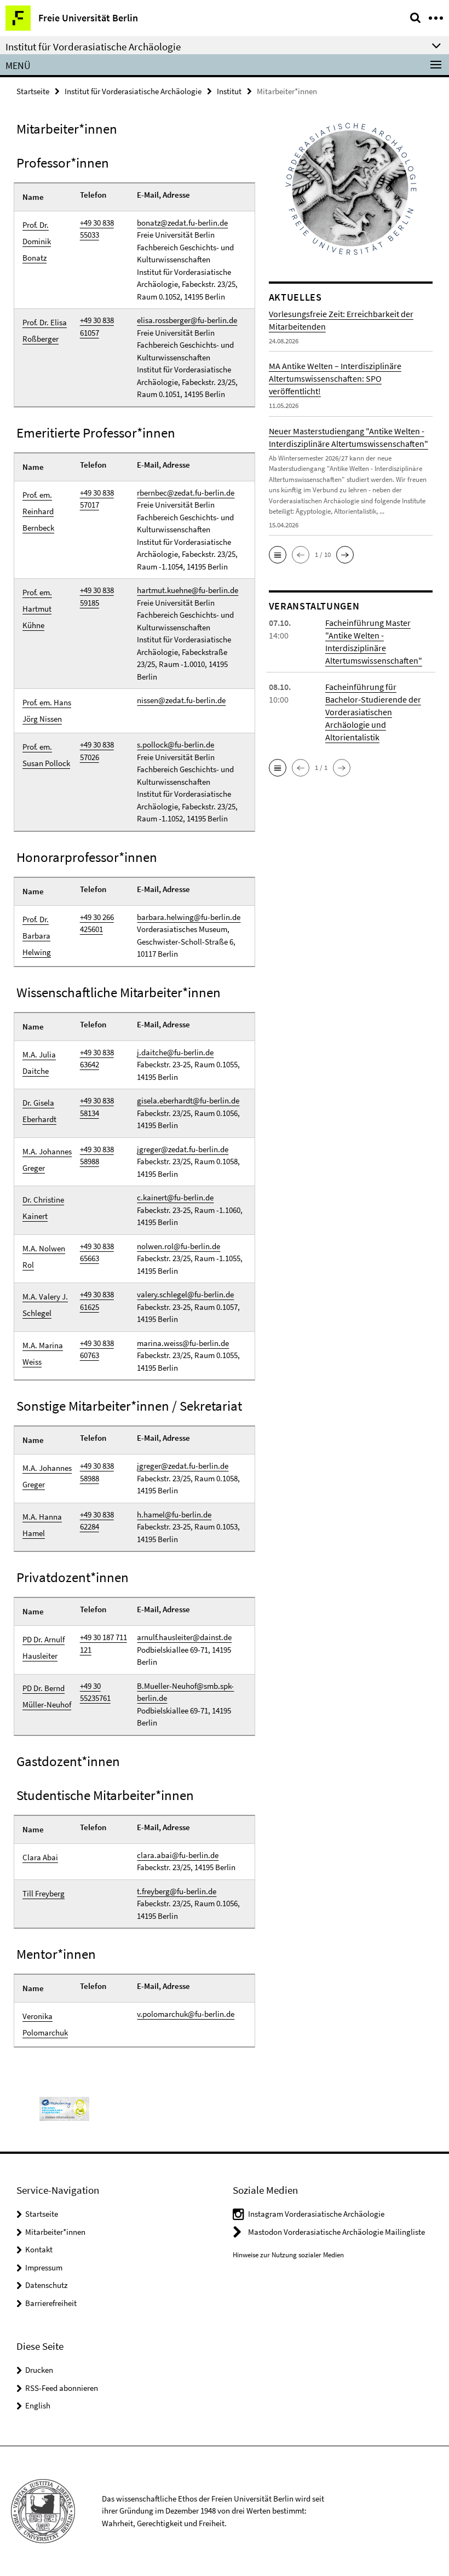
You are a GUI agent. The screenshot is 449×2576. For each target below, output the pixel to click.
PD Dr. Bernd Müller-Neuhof (47, 1696)
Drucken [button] (39, 2370)
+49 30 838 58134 (97, 1107)
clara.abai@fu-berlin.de (178, 1855)
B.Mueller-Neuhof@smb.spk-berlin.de (185, 1692)
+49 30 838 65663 (97, 1252)
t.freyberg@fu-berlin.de (177, 1891)
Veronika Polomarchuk (45, 2024)
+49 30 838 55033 (97, 229)
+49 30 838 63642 (97, 1059)
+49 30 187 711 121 (103, 1643)
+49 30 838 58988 (97, 1155)
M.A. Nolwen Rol (44, 1257)
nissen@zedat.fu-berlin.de (181, 700)
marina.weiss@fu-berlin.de (183, 1343)
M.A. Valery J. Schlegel (45, 1305)
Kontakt (39, 2249)
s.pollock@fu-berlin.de (175, 744)
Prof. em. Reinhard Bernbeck (38, 511)
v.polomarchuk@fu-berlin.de (186, 2014)
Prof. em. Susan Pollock (46, 755)
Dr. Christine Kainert (43, 1208)
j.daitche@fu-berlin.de (175, 1052)
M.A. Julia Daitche (39, 1063)
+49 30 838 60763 (97, 1349)
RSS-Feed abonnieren (62, 2388)
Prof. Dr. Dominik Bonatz (37, 241)
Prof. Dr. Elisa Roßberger (45, 330)
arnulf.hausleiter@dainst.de (184, 1637)
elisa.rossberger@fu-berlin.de (187, 320)
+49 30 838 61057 (97, 326)
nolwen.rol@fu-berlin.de (179, 1246)
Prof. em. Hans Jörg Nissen (47, 711)
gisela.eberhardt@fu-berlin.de (188, 1100)
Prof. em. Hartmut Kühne (37, 609)
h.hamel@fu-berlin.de (174, 1514)
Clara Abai (40, 1857)
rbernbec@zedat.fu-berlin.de (186, 493)
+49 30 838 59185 (97, 596)
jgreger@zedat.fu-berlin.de (183, 1149)
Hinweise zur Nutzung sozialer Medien (288, 2255)
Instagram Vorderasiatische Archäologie (316, 2214)
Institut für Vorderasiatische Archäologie (133, 91)
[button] (278, 555)
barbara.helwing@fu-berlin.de (189, 917)
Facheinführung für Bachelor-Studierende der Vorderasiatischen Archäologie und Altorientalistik (373, 712)
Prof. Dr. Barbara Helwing (37, 936)
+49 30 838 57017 (97, 499)
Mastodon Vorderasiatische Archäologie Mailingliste (336, 2232)
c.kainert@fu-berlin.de (175, 1197)
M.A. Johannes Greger (47, 1160)
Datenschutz (46, 2285)
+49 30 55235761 (95, 1692)
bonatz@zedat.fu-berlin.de (182, 223)
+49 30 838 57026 (97, 751)
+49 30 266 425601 (97, 923)
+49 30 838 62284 (97, 1521)
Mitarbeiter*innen (55, 2232)
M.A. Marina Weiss (43, 1353)
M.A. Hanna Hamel (42, 1525)
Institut (229, 91)
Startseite (33, 91)
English (38, 2405)
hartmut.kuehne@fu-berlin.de (188, 590)
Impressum (44, 2267)
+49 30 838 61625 (97, 1301)
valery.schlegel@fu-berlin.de (185, 1294)
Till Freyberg (44, 1893)
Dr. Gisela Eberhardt (39, 1111)
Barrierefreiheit (51, 2303)
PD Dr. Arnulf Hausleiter (44, 1648)
